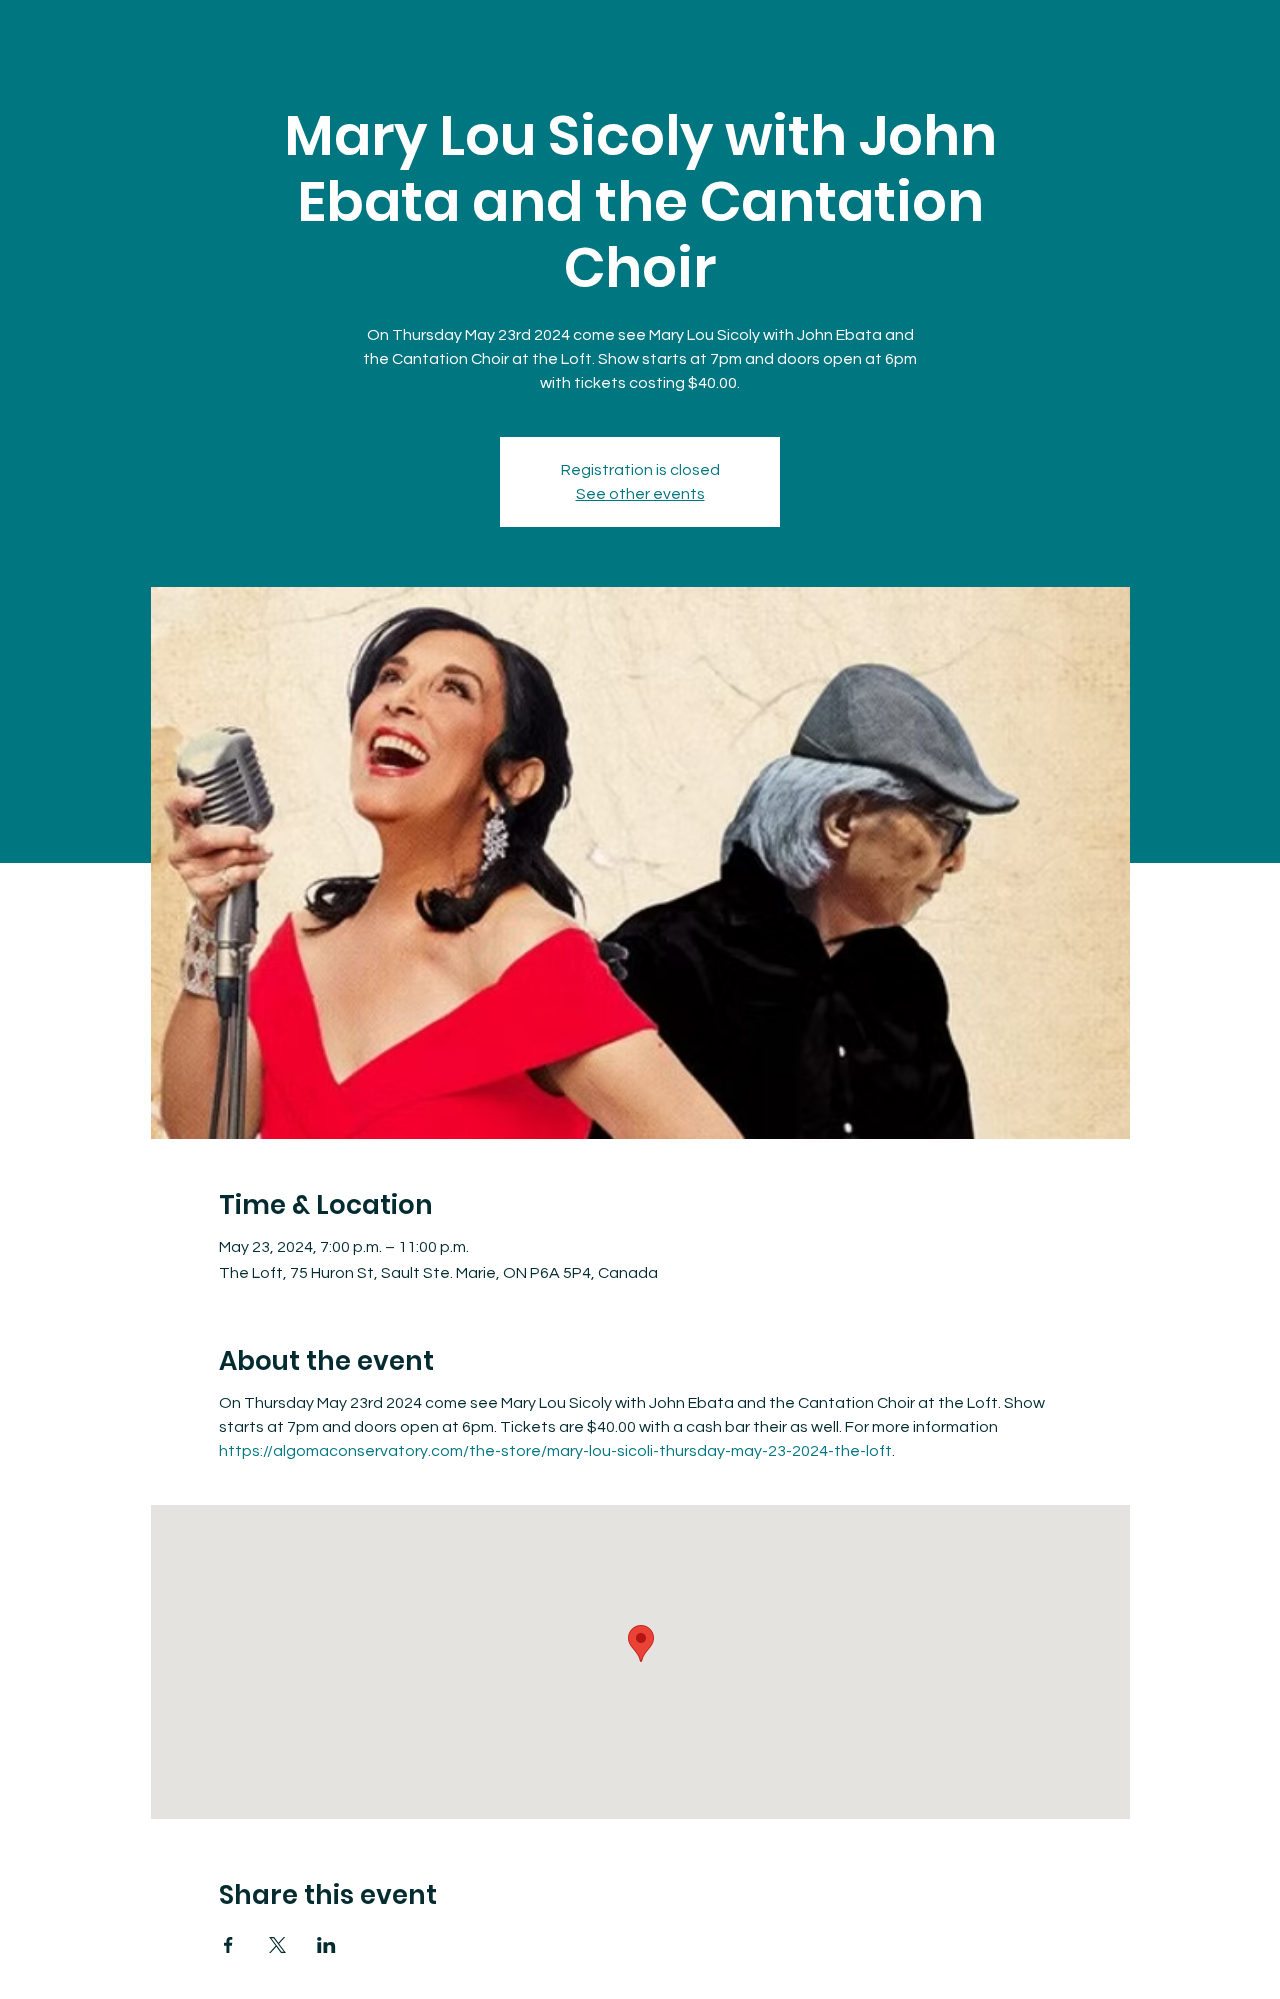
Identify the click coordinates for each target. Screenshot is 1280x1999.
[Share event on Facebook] (228, 1945)
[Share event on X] (277, 1945)
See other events (640, 494)
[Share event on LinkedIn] (326, 1945)
